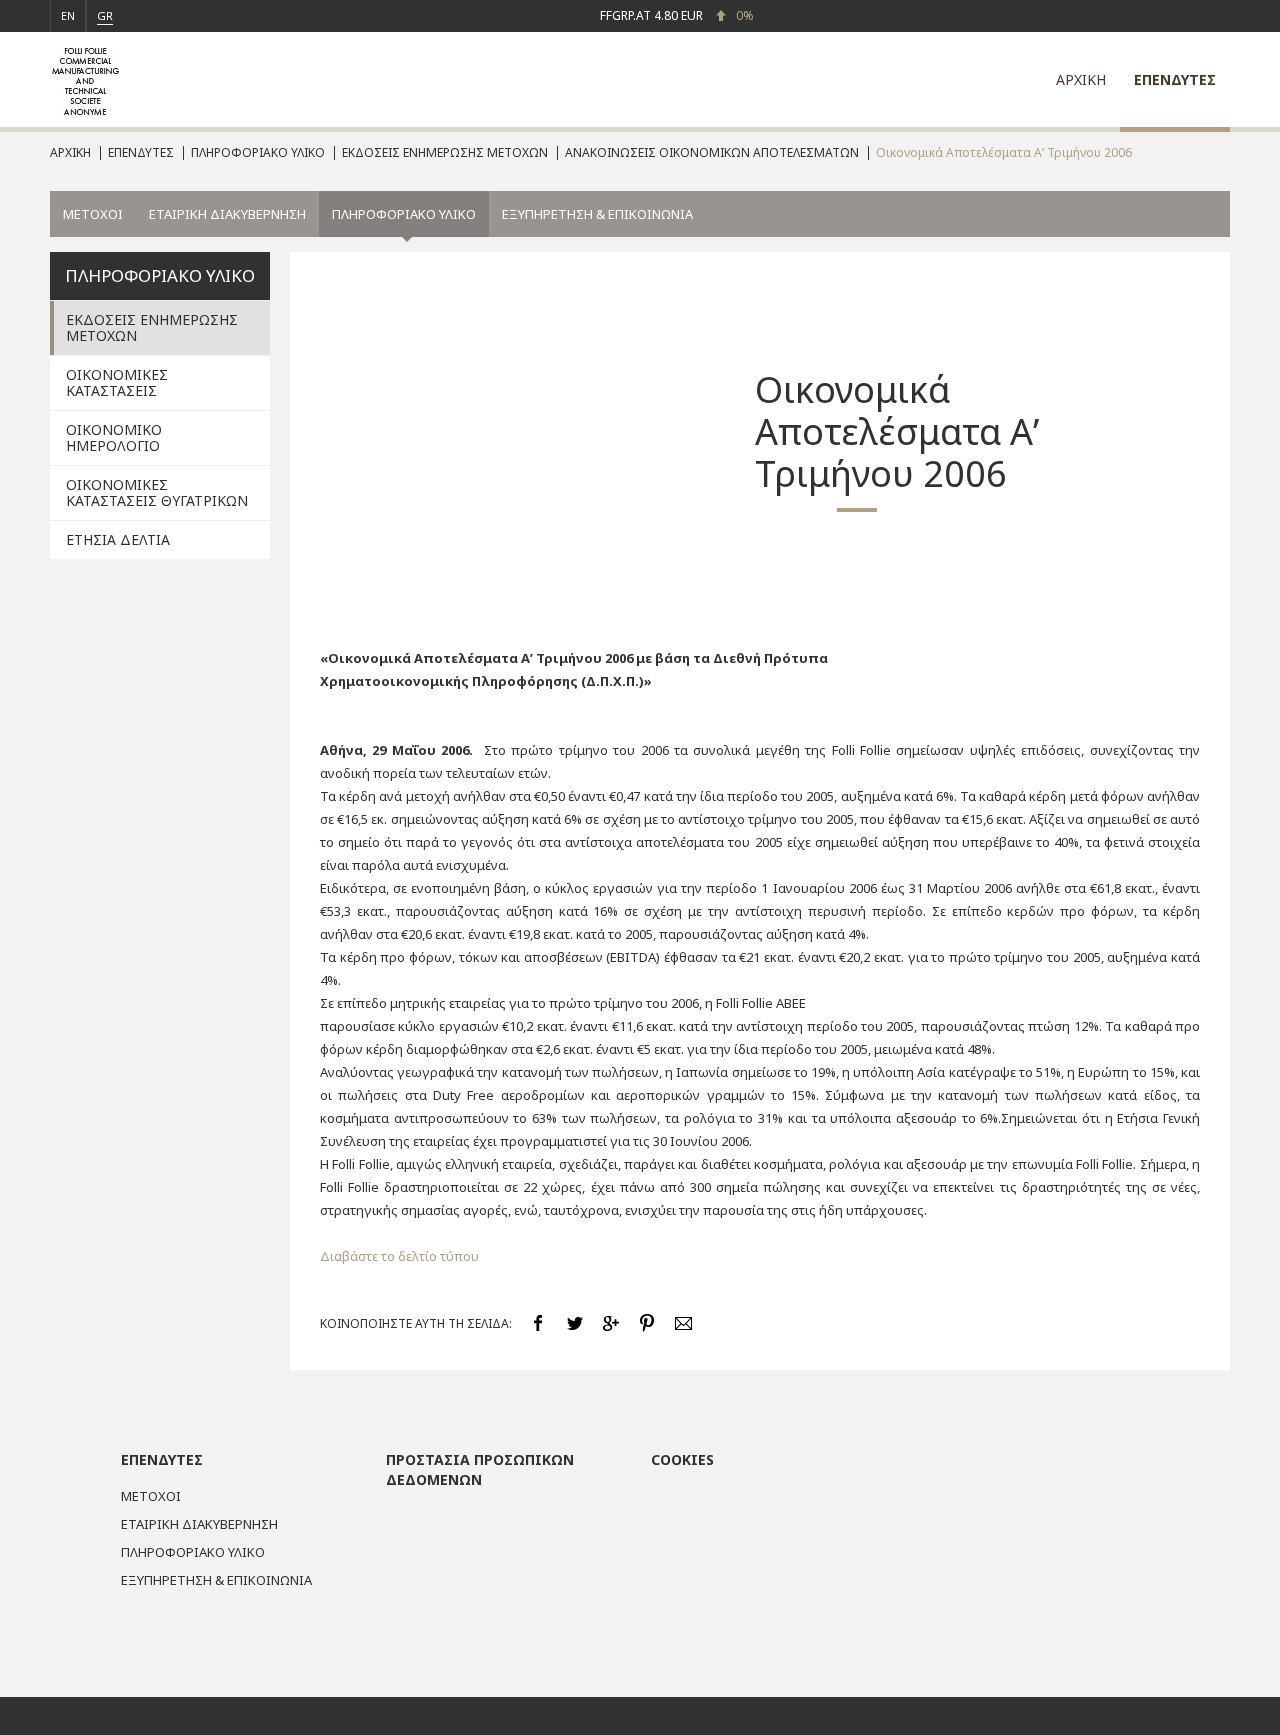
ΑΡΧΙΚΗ (1081, 79)
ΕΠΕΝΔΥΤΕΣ (1175, 79)
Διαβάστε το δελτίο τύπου (399, 1256)
